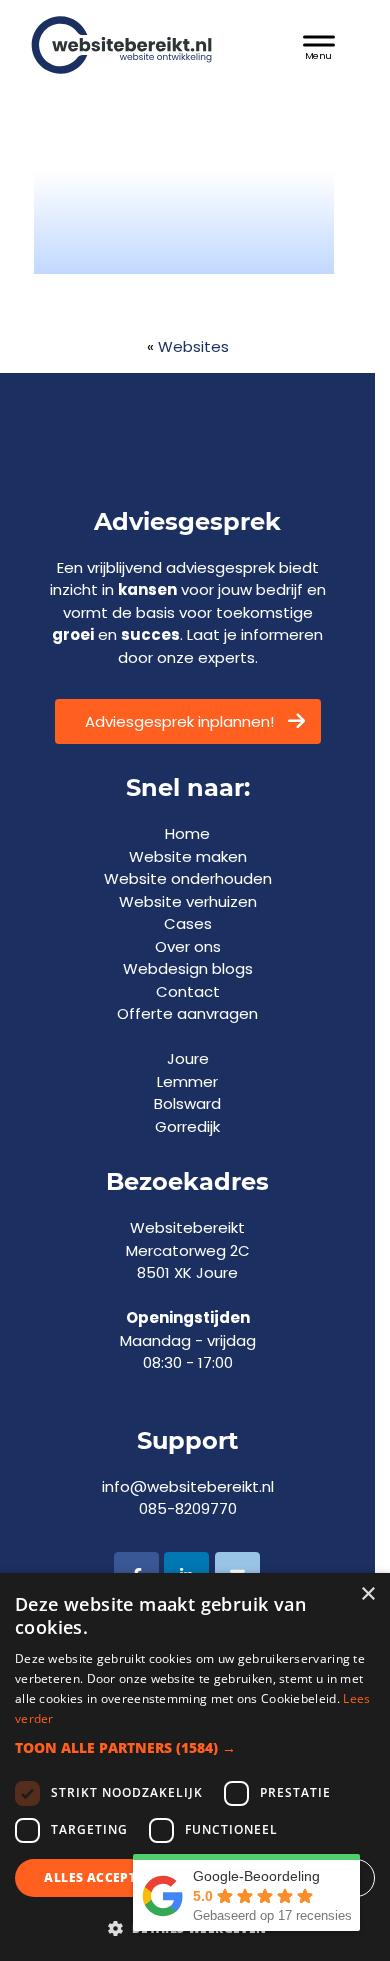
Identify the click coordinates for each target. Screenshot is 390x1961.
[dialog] (195, 1767)
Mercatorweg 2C (188, 1250)
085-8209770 (188, 1508)
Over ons (188, 946)
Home (187, 833)
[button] (195, 1747)
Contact (188, 991)
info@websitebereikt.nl (188, 1486)
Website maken (188, 856)
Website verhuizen (188, 901)
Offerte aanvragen (187, 1013)
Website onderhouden (188, 878)
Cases (188, 923)
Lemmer (187, 1081)
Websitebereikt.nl (140, 37)
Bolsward (187, 1103)
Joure (188, 1058)
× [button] (367, 1594)
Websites (193, 346)
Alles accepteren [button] (106, 1877)
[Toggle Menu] (319, 44)
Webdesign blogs (188, 968)
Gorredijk (187, 1126)
